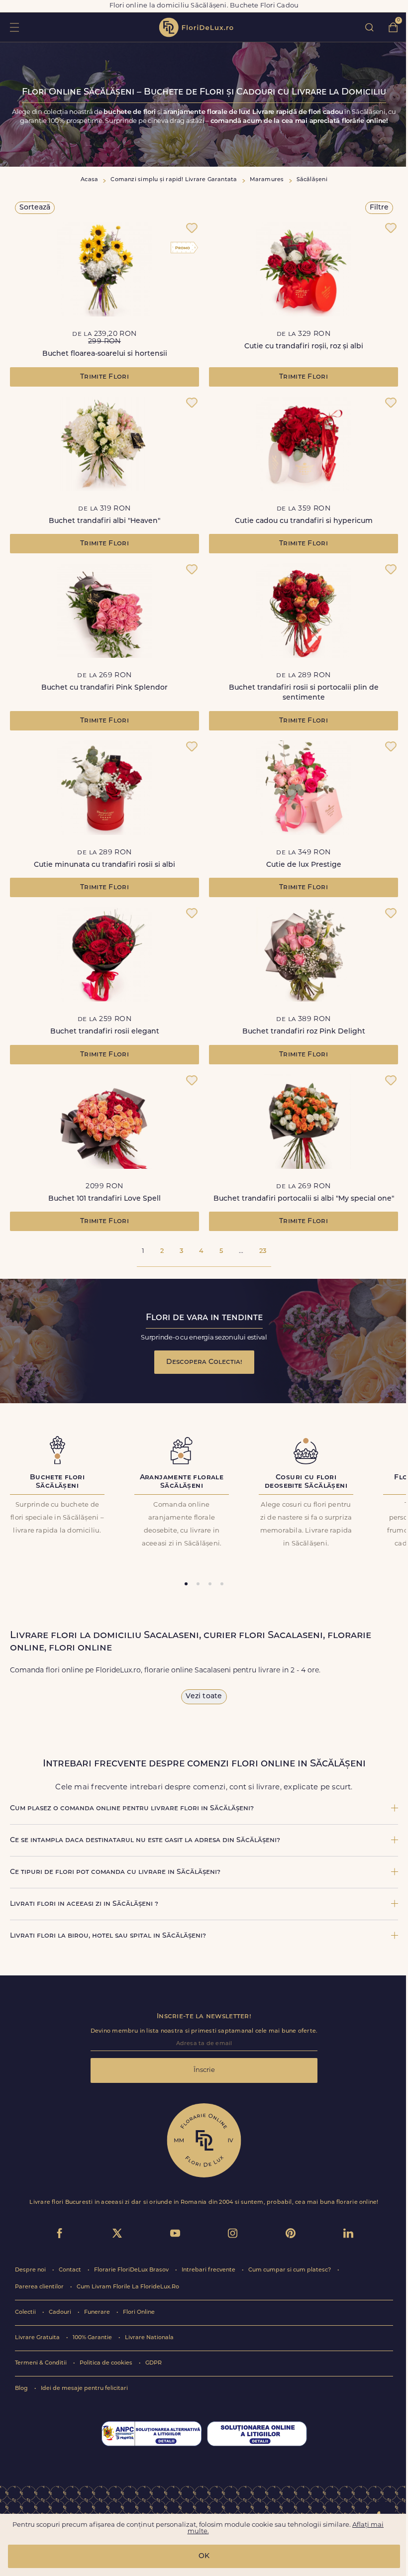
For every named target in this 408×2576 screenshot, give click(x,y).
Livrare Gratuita (38, 2338)
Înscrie (204, 2070)
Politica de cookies (107, 2363)
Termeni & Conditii (42, 2363)
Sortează (35, 208)
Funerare (98, 2313)
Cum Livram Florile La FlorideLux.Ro (128, 2287)
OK (204, 2556)
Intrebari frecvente (209, 2270)
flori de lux (196, 27)
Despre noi (31, 2270)
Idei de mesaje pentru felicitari (84, 2389)
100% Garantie (93, 2338)
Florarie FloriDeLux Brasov (132, 2270)
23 (263, 1251)
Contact (71, 2270)
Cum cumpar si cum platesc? (290, 2270)
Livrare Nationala (149, 2338)
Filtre (379, 208)
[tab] (186, 1584)
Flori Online (139, 2313)
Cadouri (61, 2313)
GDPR (153, 2363)
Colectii (26, 2313)
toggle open (14, 27)
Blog (22, 2389)
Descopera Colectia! (204, 1362)
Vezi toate (204, 1697)
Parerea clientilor (40, 2287)
